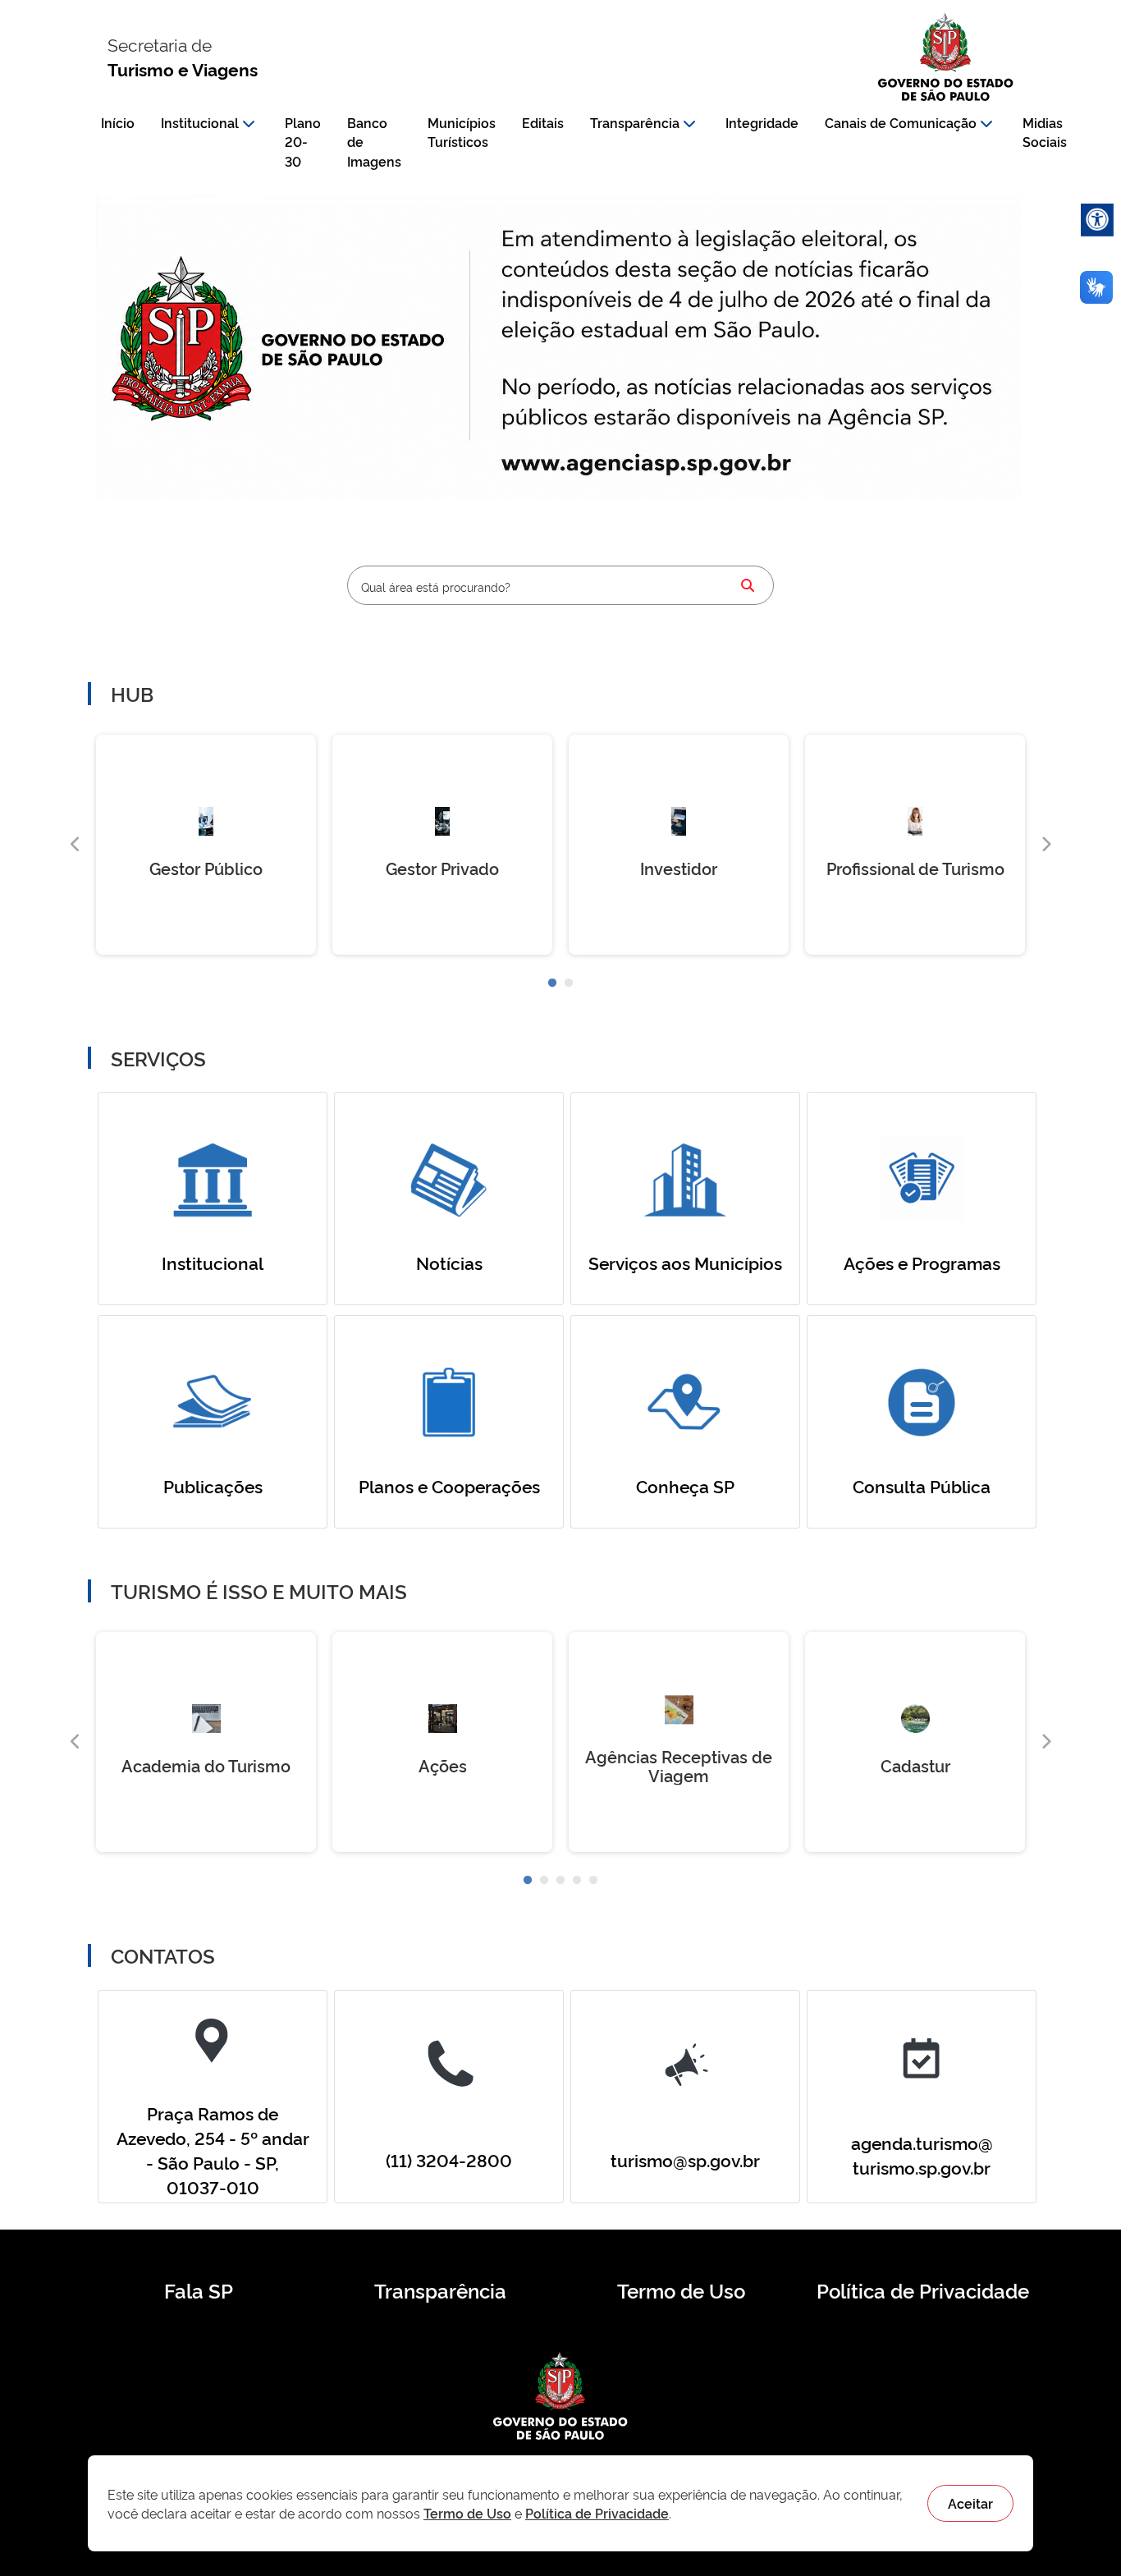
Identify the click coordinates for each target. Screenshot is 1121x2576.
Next (1046, 845)
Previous (75, 845)
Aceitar (970, 2503)
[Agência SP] (650, 465)
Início (118, 122)
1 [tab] (552, 983)
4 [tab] (577, 1881)
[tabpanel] (206, 845)
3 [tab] (560, 1881)
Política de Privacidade (923, 2290)
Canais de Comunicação (901, 122)
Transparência (635, 122)
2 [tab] (569, 983)
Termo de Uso (681, 2290)
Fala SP (199, 2290)
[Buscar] (748, 585)
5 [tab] (593, 1881)
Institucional (200, 122)
